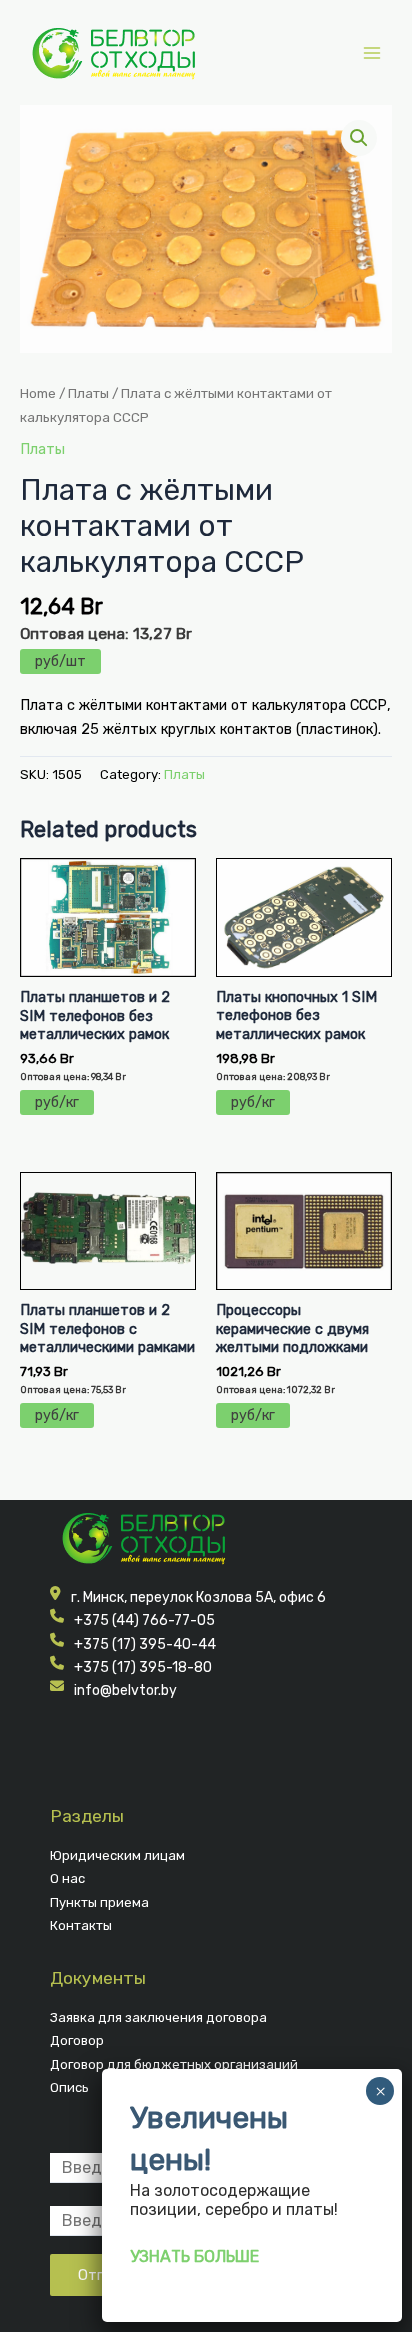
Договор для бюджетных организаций (174, 2064)
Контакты (81, 1925)
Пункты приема (99, 1902)
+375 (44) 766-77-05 (144, 1620)
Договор (77, 2040)
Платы (88, 393)
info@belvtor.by (125, 1690)
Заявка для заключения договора (158, 2017)
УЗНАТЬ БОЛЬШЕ (194, 2256)
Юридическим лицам (117, 1855)
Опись (69, 2087)
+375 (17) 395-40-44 (145, 1644)
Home (38, 393)
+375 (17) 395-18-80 (143, 1667)
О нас (67, 1878)
